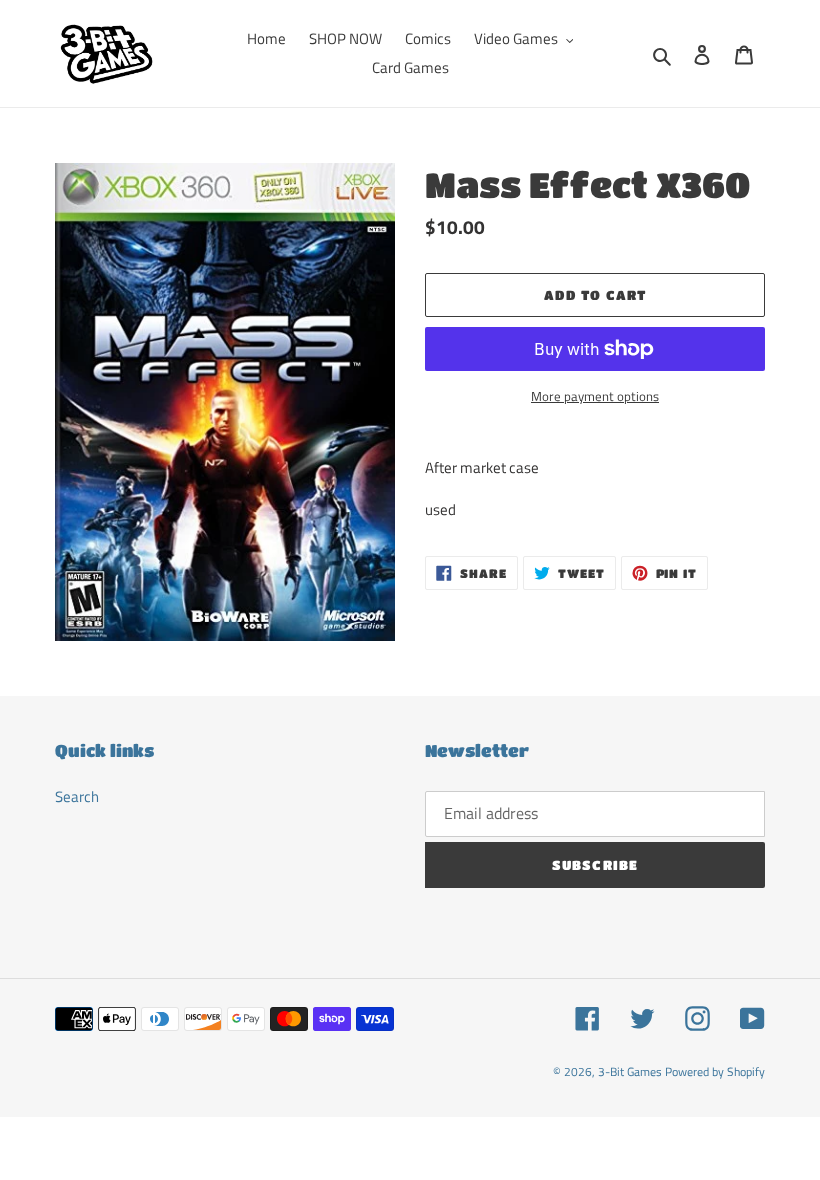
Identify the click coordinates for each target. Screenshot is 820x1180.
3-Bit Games (630, 1071)
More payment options (595, 396)
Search (77, 796)
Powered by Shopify (715, 1071)
